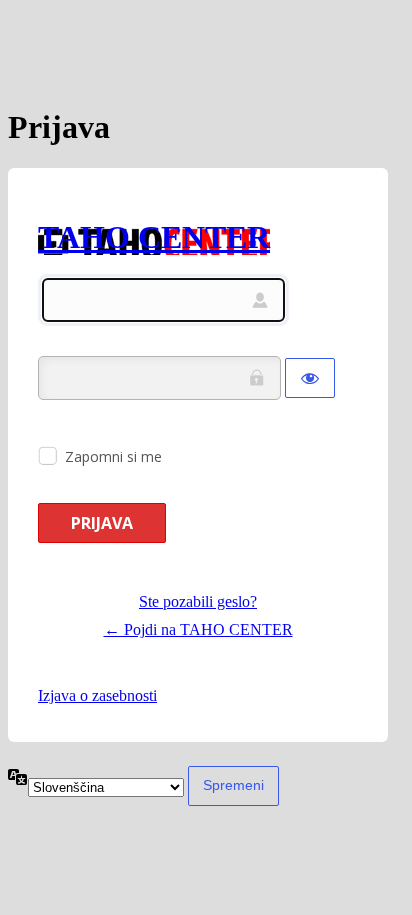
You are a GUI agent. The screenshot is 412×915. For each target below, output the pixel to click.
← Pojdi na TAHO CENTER (198, 629)
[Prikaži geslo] (310, 378)
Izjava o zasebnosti (97, 695)
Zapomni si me (113, 456)
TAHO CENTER (154, 237)
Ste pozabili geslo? (198, 601)
